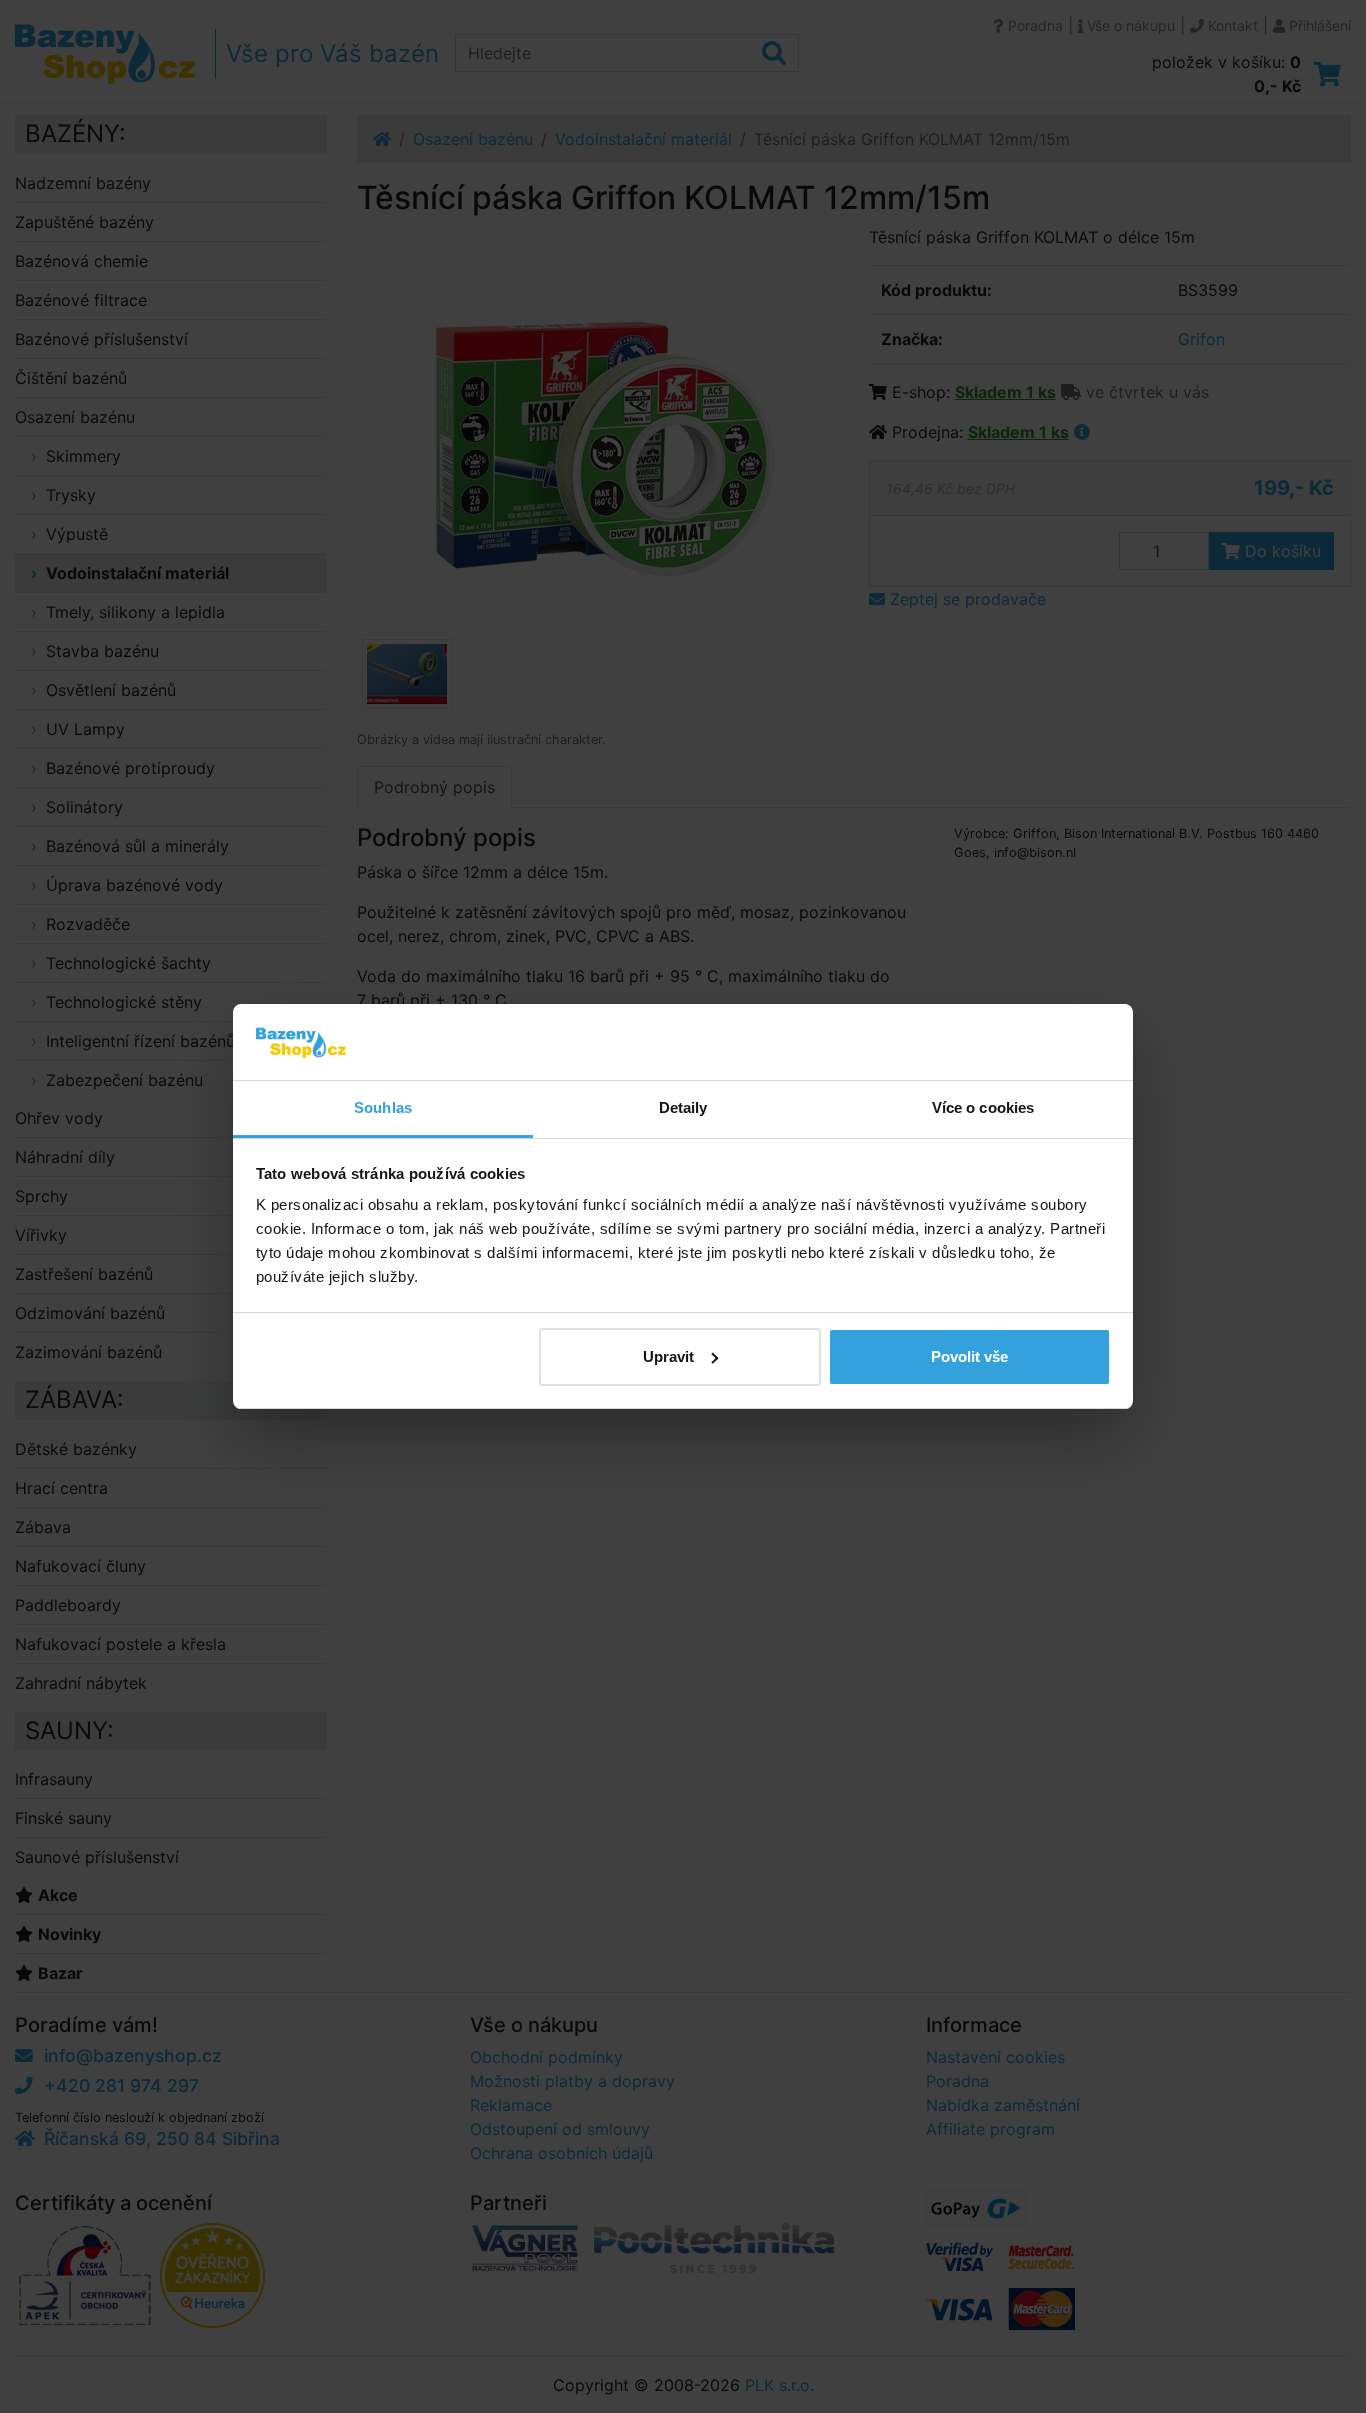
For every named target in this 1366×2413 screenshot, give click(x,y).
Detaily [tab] (683, 1107)
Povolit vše (969, 1356)
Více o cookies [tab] (983, 1107)
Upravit (668, 1356)
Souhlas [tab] (383, 1107)
